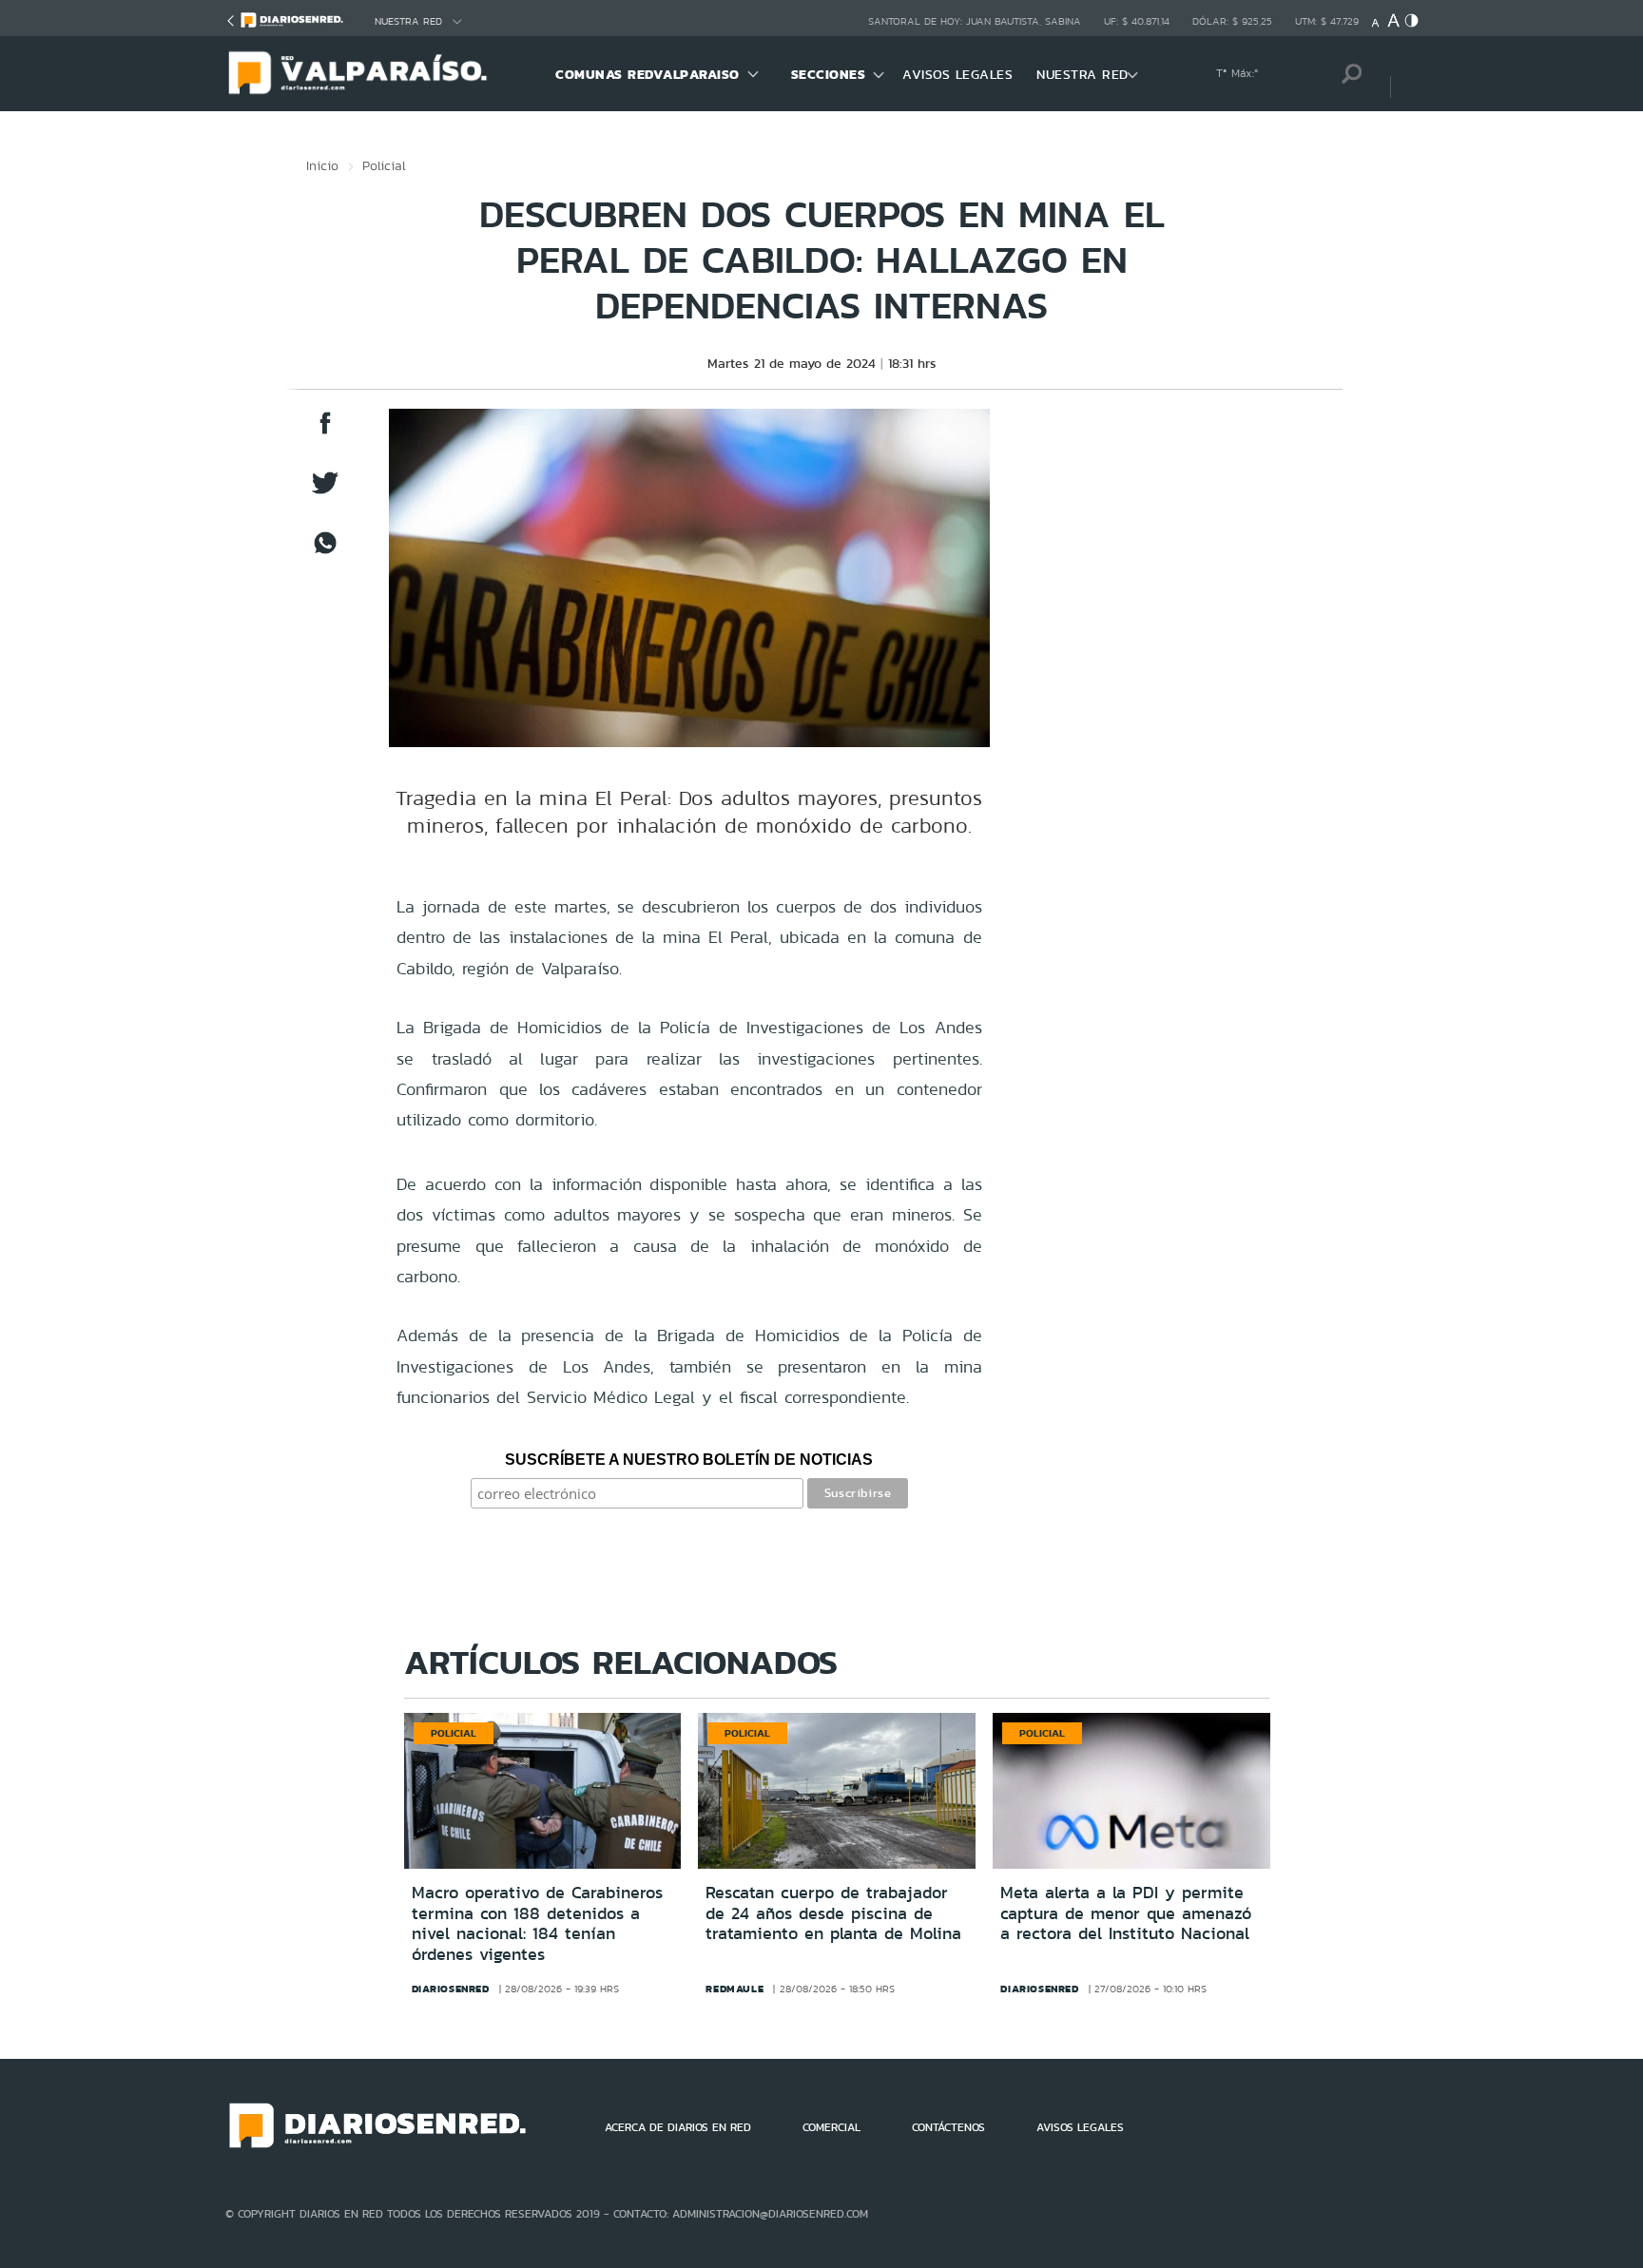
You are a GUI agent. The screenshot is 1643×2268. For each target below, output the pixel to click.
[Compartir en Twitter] (325, 492)
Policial (384, 165)
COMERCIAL (831, 2127)
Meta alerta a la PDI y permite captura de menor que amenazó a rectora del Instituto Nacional (1126, 1913)
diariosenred (451, 1989)
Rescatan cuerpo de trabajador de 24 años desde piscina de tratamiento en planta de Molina (833, 1913)
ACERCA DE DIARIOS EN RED (678, 2127)
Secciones (829, 74)
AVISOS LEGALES (957, 74)
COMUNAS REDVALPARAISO (648, 74)
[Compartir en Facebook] (325, 432)
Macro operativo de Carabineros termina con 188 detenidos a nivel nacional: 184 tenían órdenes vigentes (537, 1923)
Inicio (322, 165)
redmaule (735, 1989)
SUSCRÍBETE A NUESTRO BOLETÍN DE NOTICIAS (689, 1460)
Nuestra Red (408, 21)
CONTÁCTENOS (948, 2127)
